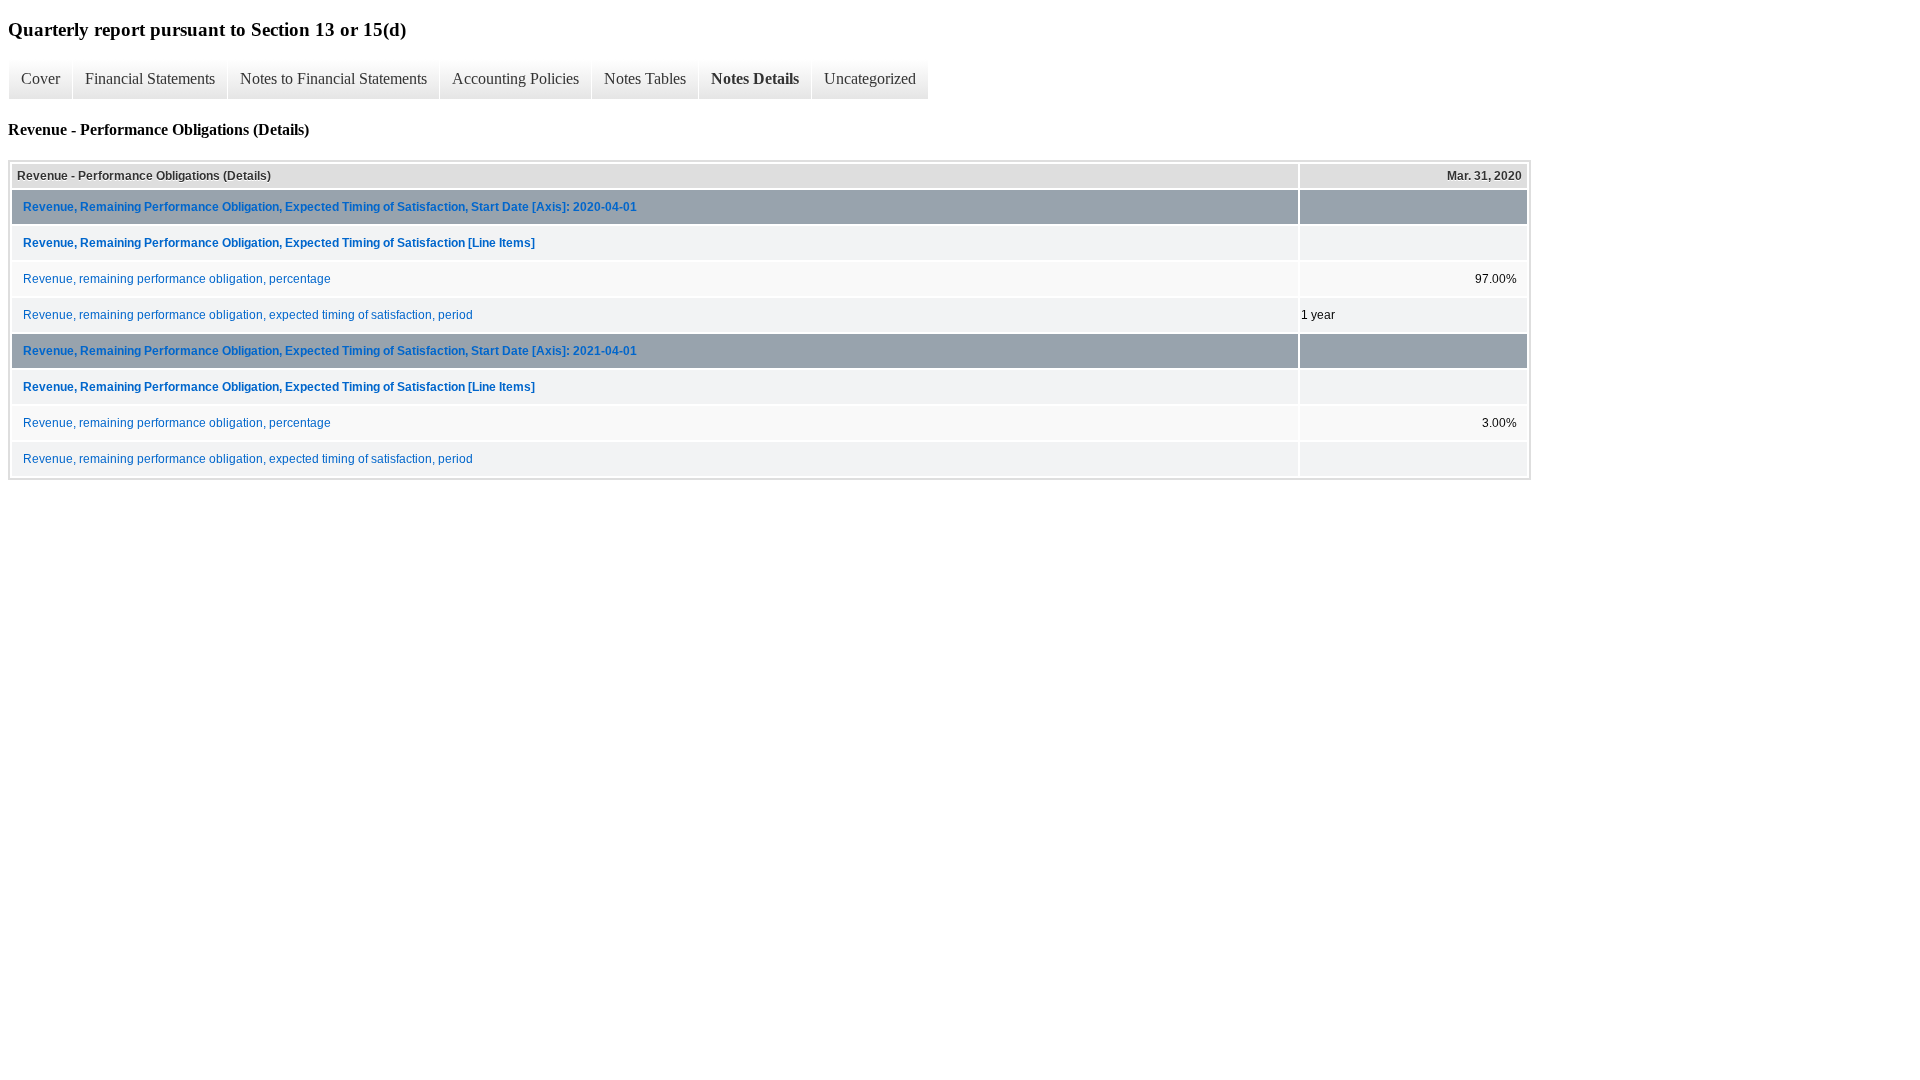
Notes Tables (645, 78)
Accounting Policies (515, 78)
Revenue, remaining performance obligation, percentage (177, 279)
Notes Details (755, 78)
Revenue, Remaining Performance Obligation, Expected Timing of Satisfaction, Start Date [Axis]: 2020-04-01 (330, 207)
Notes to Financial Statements (333, 78)
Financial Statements (150, 78)
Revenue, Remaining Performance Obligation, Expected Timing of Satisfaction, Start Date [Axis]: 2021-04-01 (330, 351)
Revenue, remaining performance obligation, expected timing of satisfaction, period (248, 315)
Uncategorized (870, 78)
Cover (40, 78)
